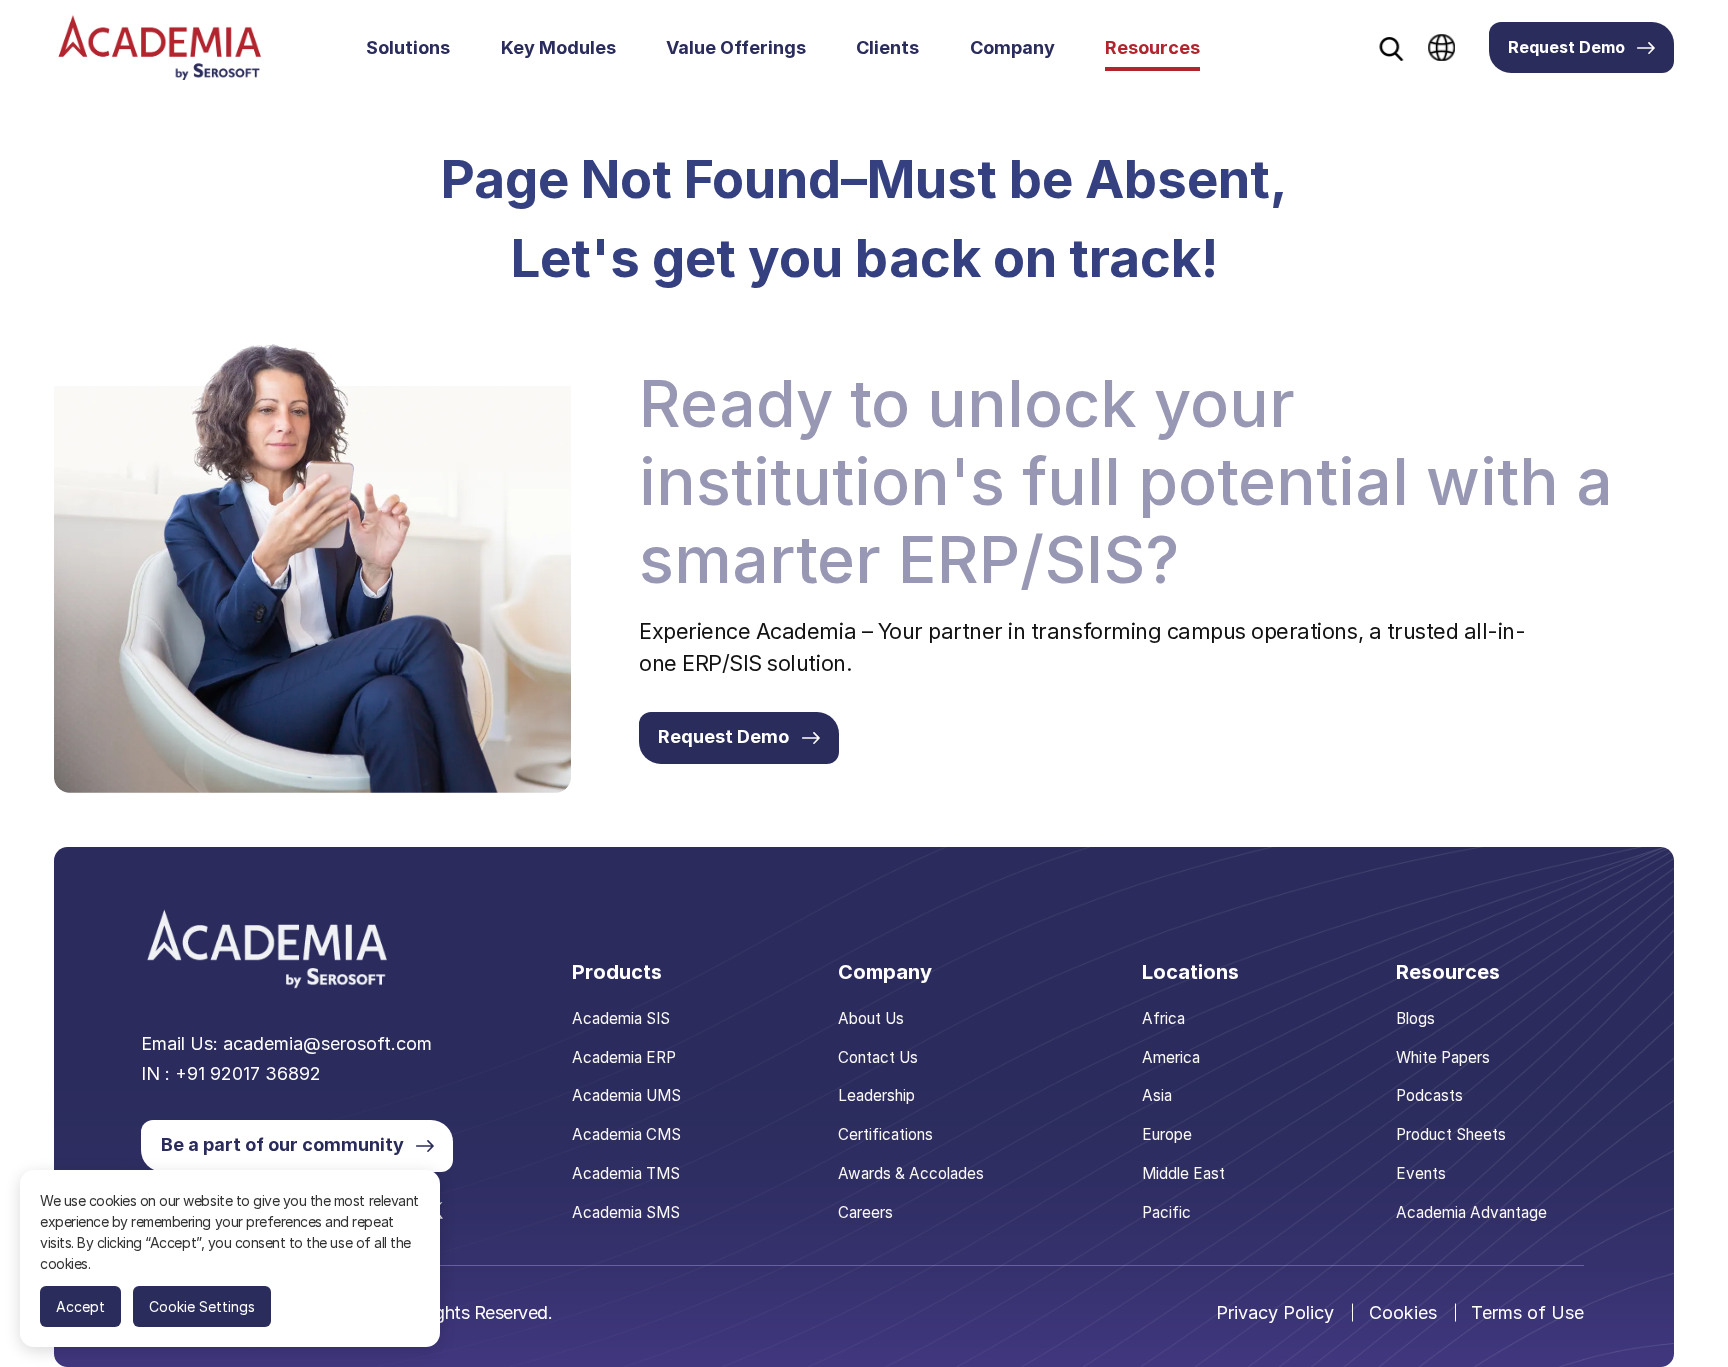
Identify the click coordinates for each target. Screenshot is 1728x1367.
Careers (865, 1212)
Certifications (885, 1134)
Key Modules (558, 47)
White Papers (1443, 1057)
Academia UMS (626, 1095)
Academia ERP (624, 1057)
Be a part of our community (282, 1144)
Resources (1152, 47)
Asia (1157, 1095)
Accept (80, 1306)
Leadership (876, 1095)
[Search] (1391, 48)
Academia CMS (626, 1134)
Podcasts (1429, 1095)
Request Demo (1566, 47)
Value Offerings (736, 47)
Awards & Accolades (911, 1173)
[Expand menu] (462, 48)
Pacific (1166, 1212)
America (1171, 1057)
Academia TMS (626, 1173)
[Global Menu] (1441, 47)
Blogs (1415, 1018)
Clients (887, 47)
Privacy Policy (1275, 1312)
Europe (1167, 1134)
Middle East (1183, 1173)
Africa (1163, 1018)
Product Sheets (1451, 1134)
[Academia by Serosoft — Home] (159, 47)
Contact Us (878, 1057)
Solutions (408, 47)
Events (1421, 1173)
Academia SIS (621, 1018)
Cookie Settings (202, 1306)
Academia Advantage (1471, 1212)
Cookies (1403, 1312)
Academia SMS (626, 1212)
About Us (871, 1018)
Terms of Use (1527, 1312)
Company (1012, 47)
